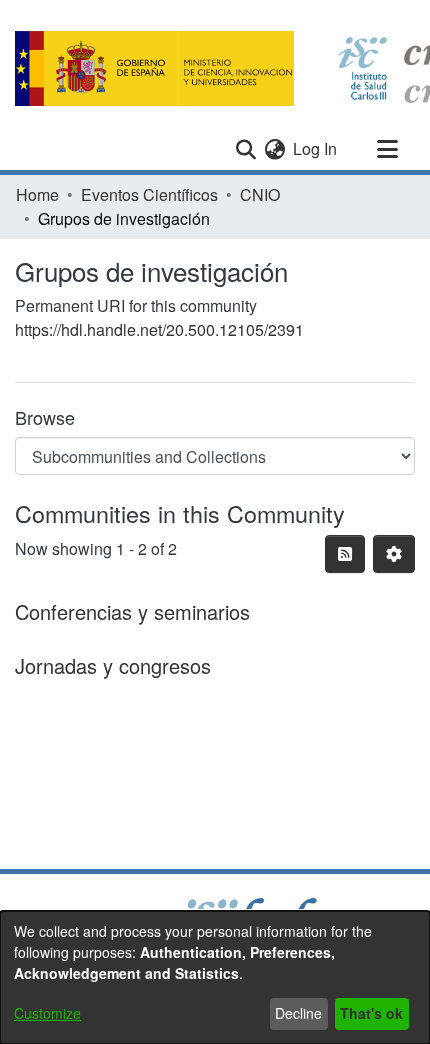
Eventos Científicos (149, 194)
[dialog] (215, 977)
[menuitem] (274, 149)
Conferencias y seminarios (132, 611)
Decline (298, 1013)
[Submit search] (245, 149)
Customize (47, 1013)
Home (37, 194)
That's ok (371, 1013)
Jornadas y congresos (113, 665)
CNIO (260, 194)
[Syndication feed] (345, 554)
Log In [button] (316, 148)
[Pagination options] (394, 554)
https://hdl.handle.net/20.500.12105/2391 (159, 329)
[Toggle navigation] (387, 149)
